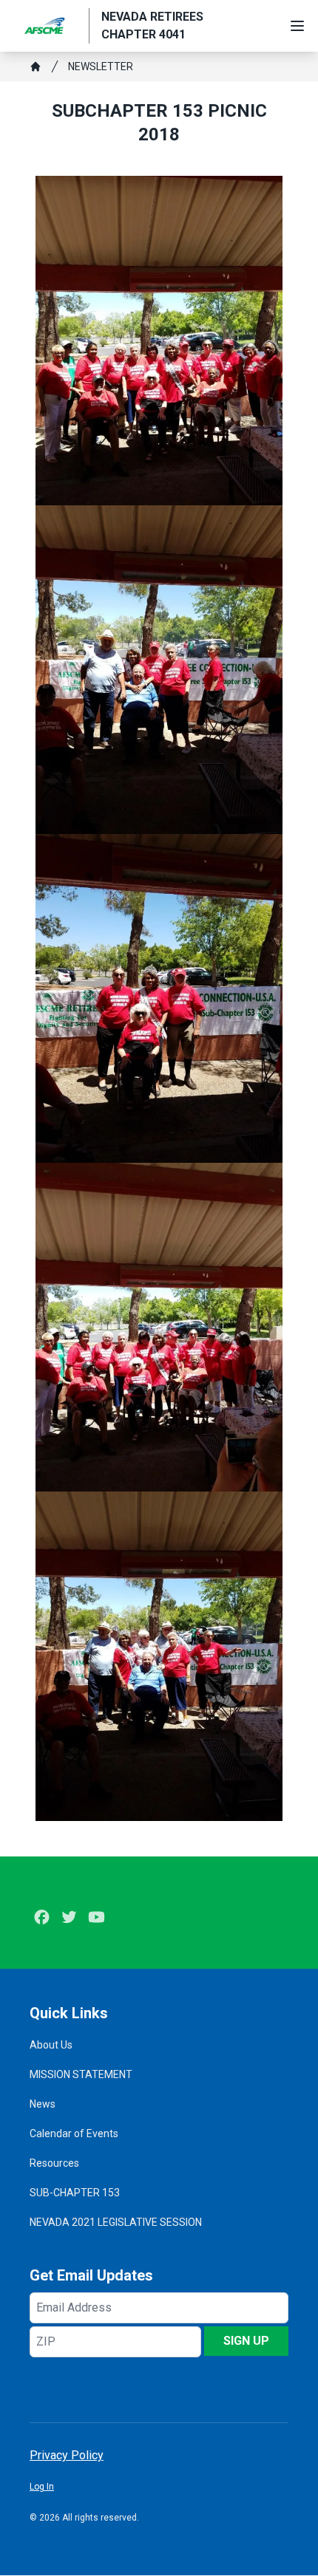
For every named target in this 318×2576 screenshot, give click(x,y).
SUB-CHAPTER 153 (75, 2193)
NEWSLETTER (101, 66)
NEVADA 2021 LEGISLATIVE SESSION (116, 2222)
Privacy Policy (67, 2455)
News (43, 2104)
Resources (54, 2163)
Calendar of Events (74, 2133)
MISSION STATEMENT (81, 2074)
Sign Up (246, 2341)
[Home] (35, 66)
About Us (51, 2045)
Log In (42, 2487)
